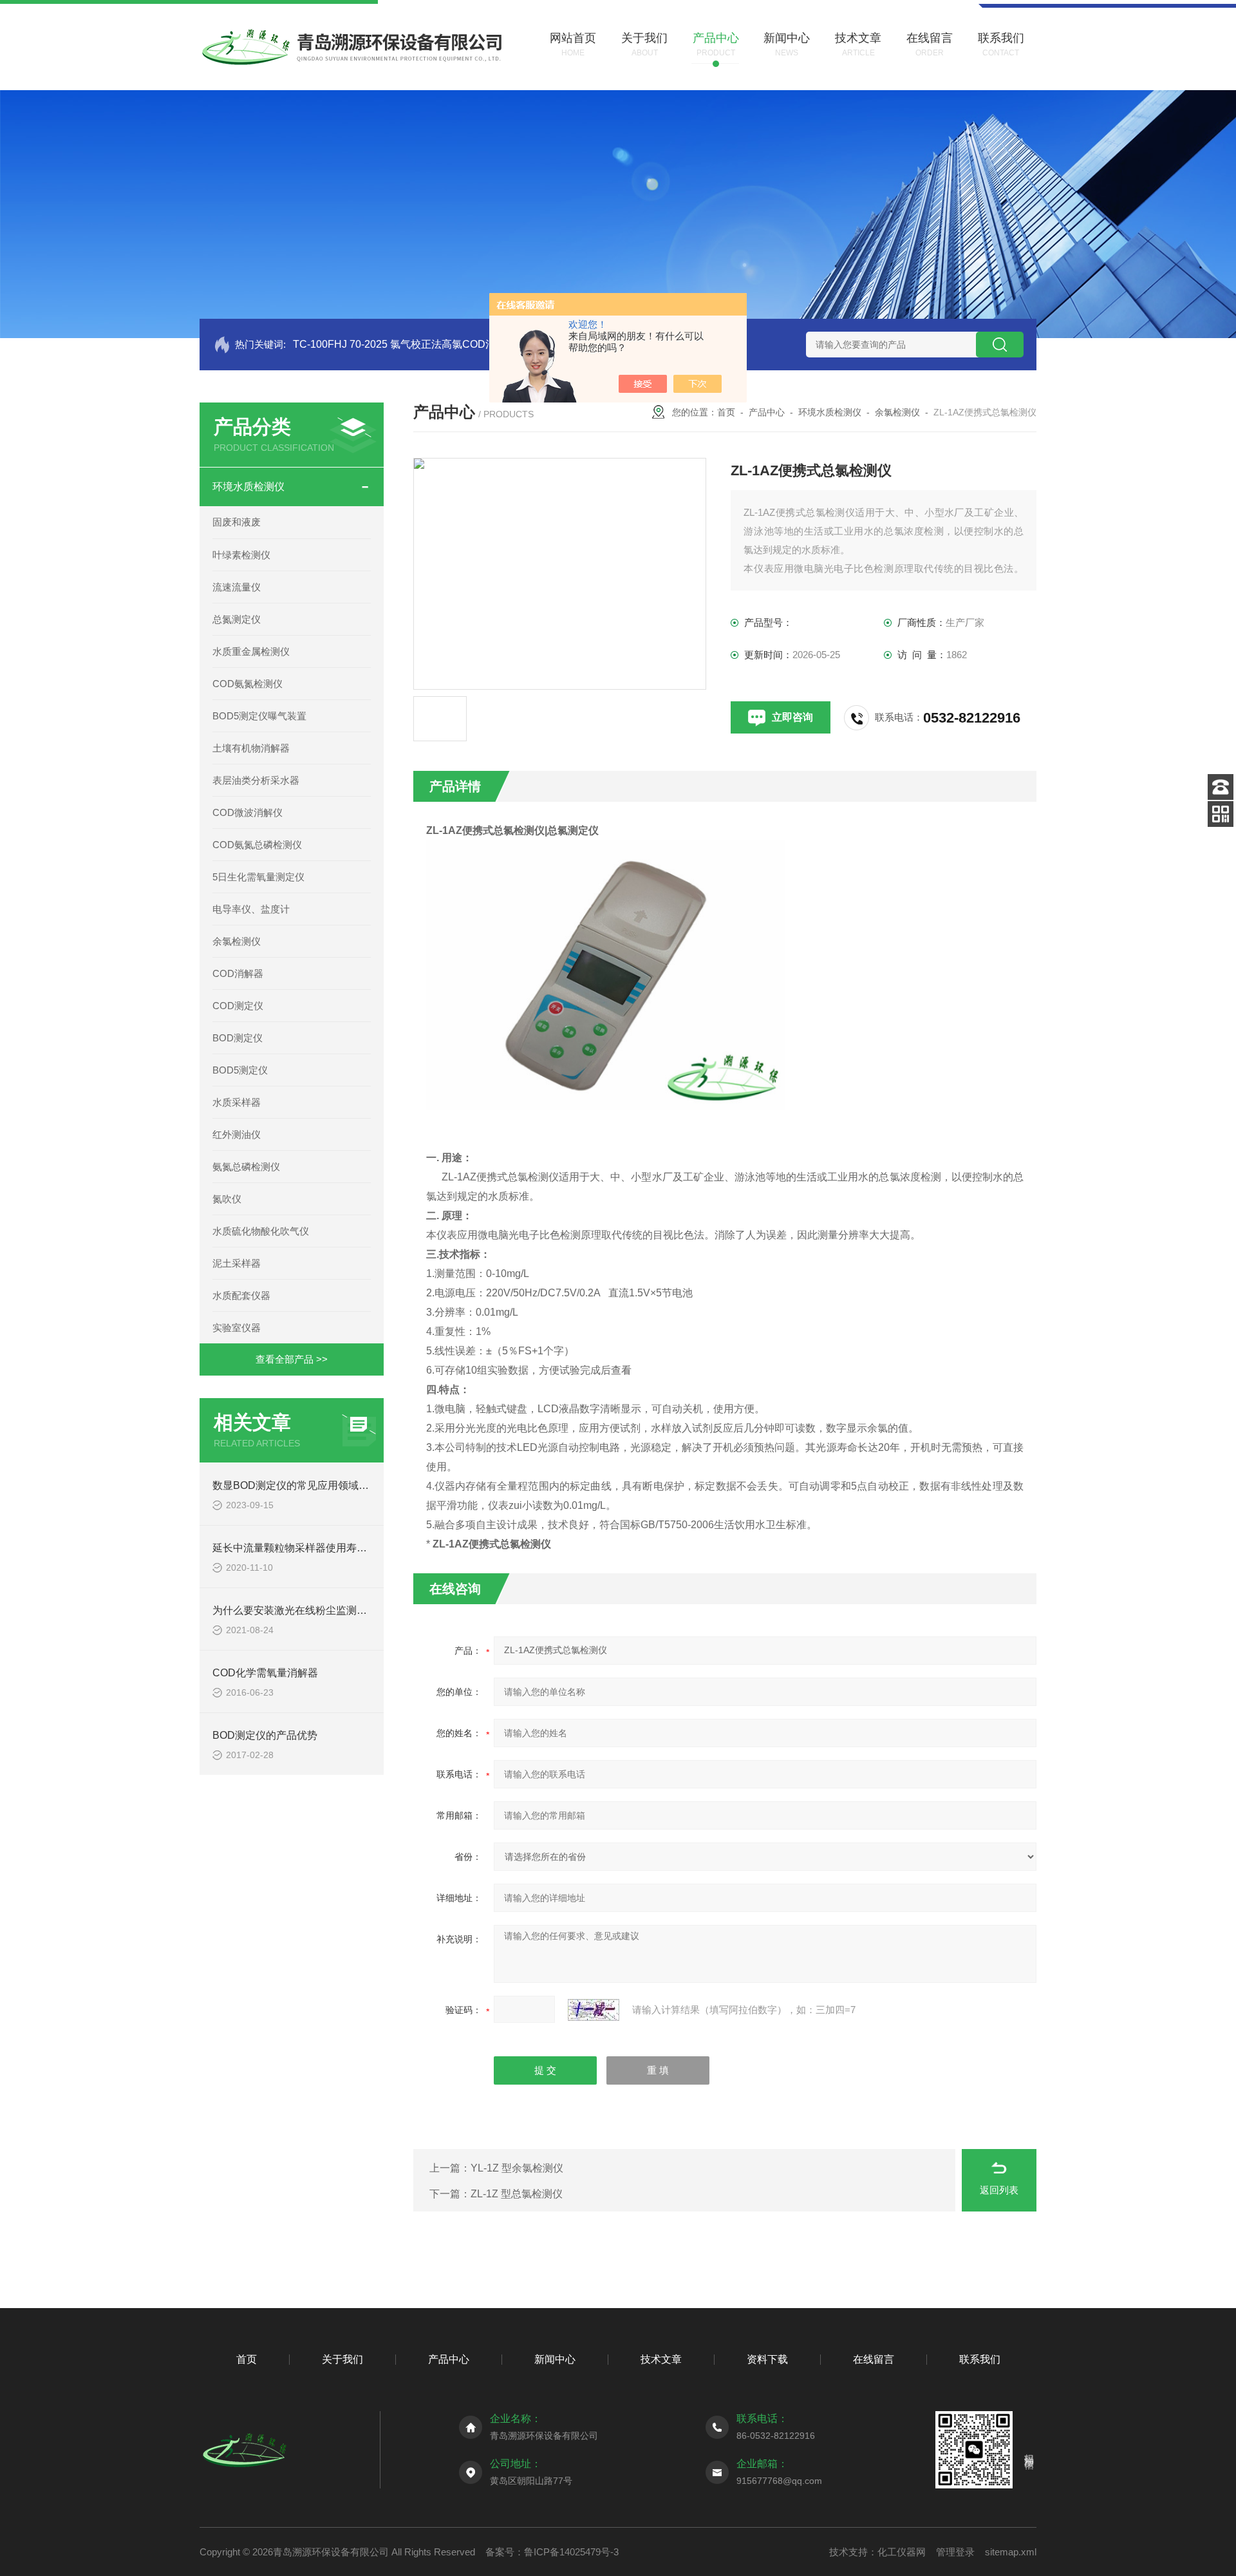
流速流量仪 (237, 587)
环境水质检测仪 (248, 487)
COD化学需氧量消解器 (265, 1673)
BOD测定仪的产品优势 (265, 1735)
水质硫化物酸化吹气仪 (261, 1231)
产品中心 (767, 412)
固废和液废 (237, 522)
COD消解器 (238, 973)
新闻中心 (555, 2359)
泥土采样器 (237, 1263)
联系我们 (980, 2359)
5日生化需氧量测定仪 (258, 877)
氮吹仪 (227, 1199)
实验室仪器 (237, 1328)
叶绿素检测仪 (241, 555)
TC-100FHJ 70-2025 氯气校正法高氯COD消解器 (405, 344)
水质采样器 (237, 1102)
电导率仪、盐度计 (251, 909)
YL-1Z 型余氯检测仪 (517, 2168)
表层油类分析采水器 (256, 780)
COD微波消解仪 (248, 812)
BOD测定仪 (238, 1038)
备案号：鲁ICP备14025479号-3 (552, 2552)
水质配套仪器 (241, 1295)
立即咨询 (792, 717)
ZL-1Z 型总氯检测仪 (517, 2194)
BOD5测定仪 (240, 1070)
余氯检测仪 (237, 941)
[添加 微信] (1221, 814)
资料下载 (767, 2359)
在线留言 (874, 2359)
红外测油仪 (237, 1134)
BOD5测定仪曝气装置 (259, 716)
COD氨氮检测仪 (248, 684)
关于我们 (342, 2359)
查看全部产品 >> (292, 1359)
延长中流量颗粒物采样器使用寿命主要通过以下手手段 (336, 1548)
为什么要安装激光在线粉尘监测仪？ (295, 1610)
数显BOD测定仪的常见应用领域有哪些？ (306, 1485)
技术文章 (661, 2359)
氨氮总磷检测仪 (246, 1167)
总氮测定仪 (237, 619)
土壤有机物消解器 (251, 748)
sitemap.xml (1011, 2552)
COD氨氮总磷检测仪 (257, 845)
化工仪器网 (902, 2552)
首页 (726, 412)
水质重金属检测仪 (251, 651)
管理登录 (955, 2552)
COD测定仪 (238, 1006)
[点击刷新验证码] (594, 2010)
